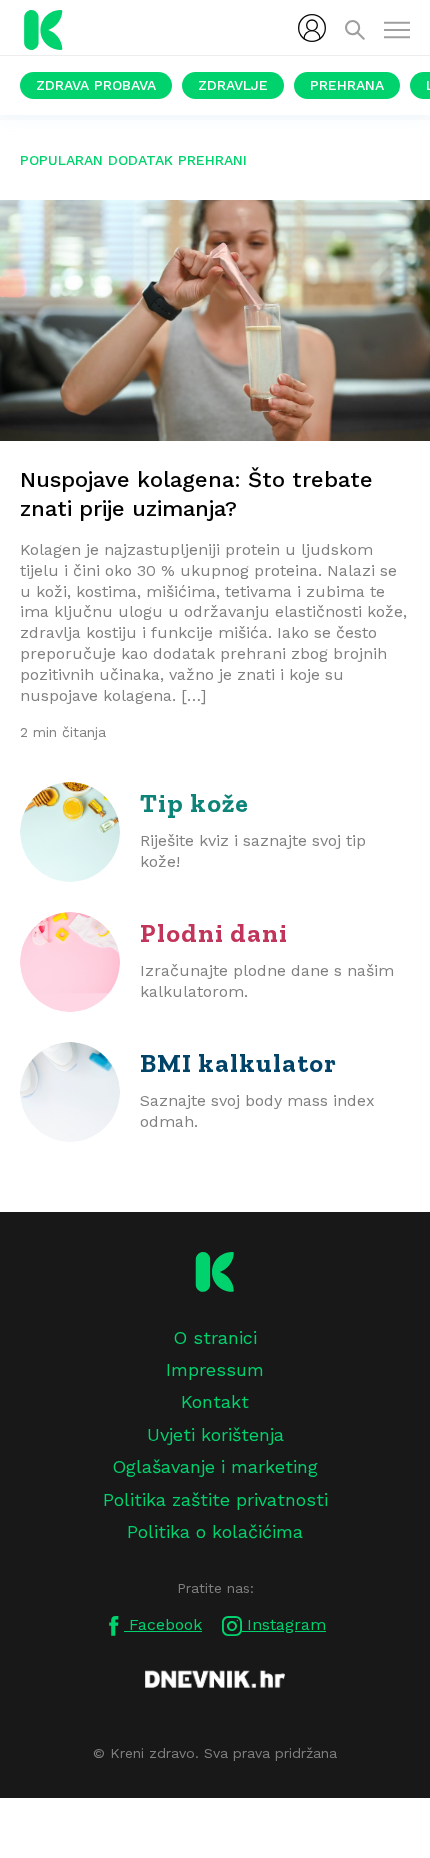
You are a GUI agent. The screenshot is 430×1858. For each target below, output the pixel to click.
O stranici (215, 1337)
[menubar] (312, 28)
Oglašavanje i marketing (215, 1466)
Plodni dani (214, 933)
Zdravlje (233, 85)
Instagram (284, 1624)
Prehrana (347, 85)
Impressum (215, 1369)
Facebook (163, 1624)
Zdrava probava (96, 85)
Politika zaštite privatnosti (215, 1499)
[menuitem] (312, 28)
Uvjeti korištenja (215, 1434)
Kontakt (215, 1401)
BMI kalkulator (238, 1063)
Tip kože (194, 803)
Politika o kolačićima (215, 1531)
